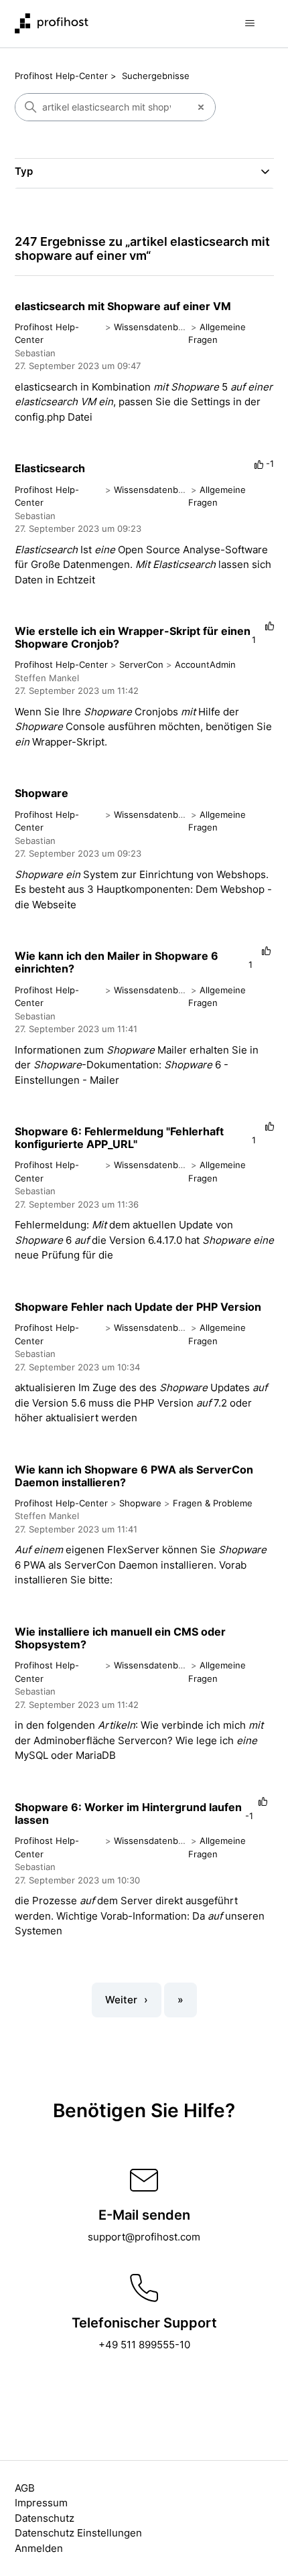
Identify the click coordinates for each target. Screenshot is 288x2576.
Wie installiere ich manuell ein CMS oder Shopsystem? (120, 1638)
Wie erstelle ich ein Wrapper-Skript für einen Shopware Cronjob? (133, 637)
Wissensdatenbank (153, 327)
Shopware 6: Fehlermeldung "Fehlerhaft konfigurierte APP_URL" (119, 1138)
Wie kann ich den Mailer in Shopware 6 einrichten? (117, 962)
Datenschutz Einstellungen (78, 2533)
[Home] (52, 23)
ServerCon (141, 664)
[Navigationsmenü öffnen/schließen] (250, 23)
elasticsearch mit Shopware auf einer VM (123, 306)
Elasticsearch (50, 468)
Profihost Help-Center (61, 76)
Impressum (41, 2503)
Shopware (42, 793)
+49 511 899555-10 (144, 2345)
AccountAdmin (205, 664)
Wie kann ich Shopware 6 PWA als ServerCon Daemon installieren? (134, 1476)
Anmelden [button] (39, 2548)
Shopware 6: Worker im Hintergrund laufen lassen (128, 1813)
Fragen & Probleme (213, 1503)
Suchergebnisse (156, 76)
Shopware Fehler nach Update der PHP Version (138, 1307)
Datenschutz (45, 2518)
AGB (25, 2488)
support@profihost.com (144, 2237)
